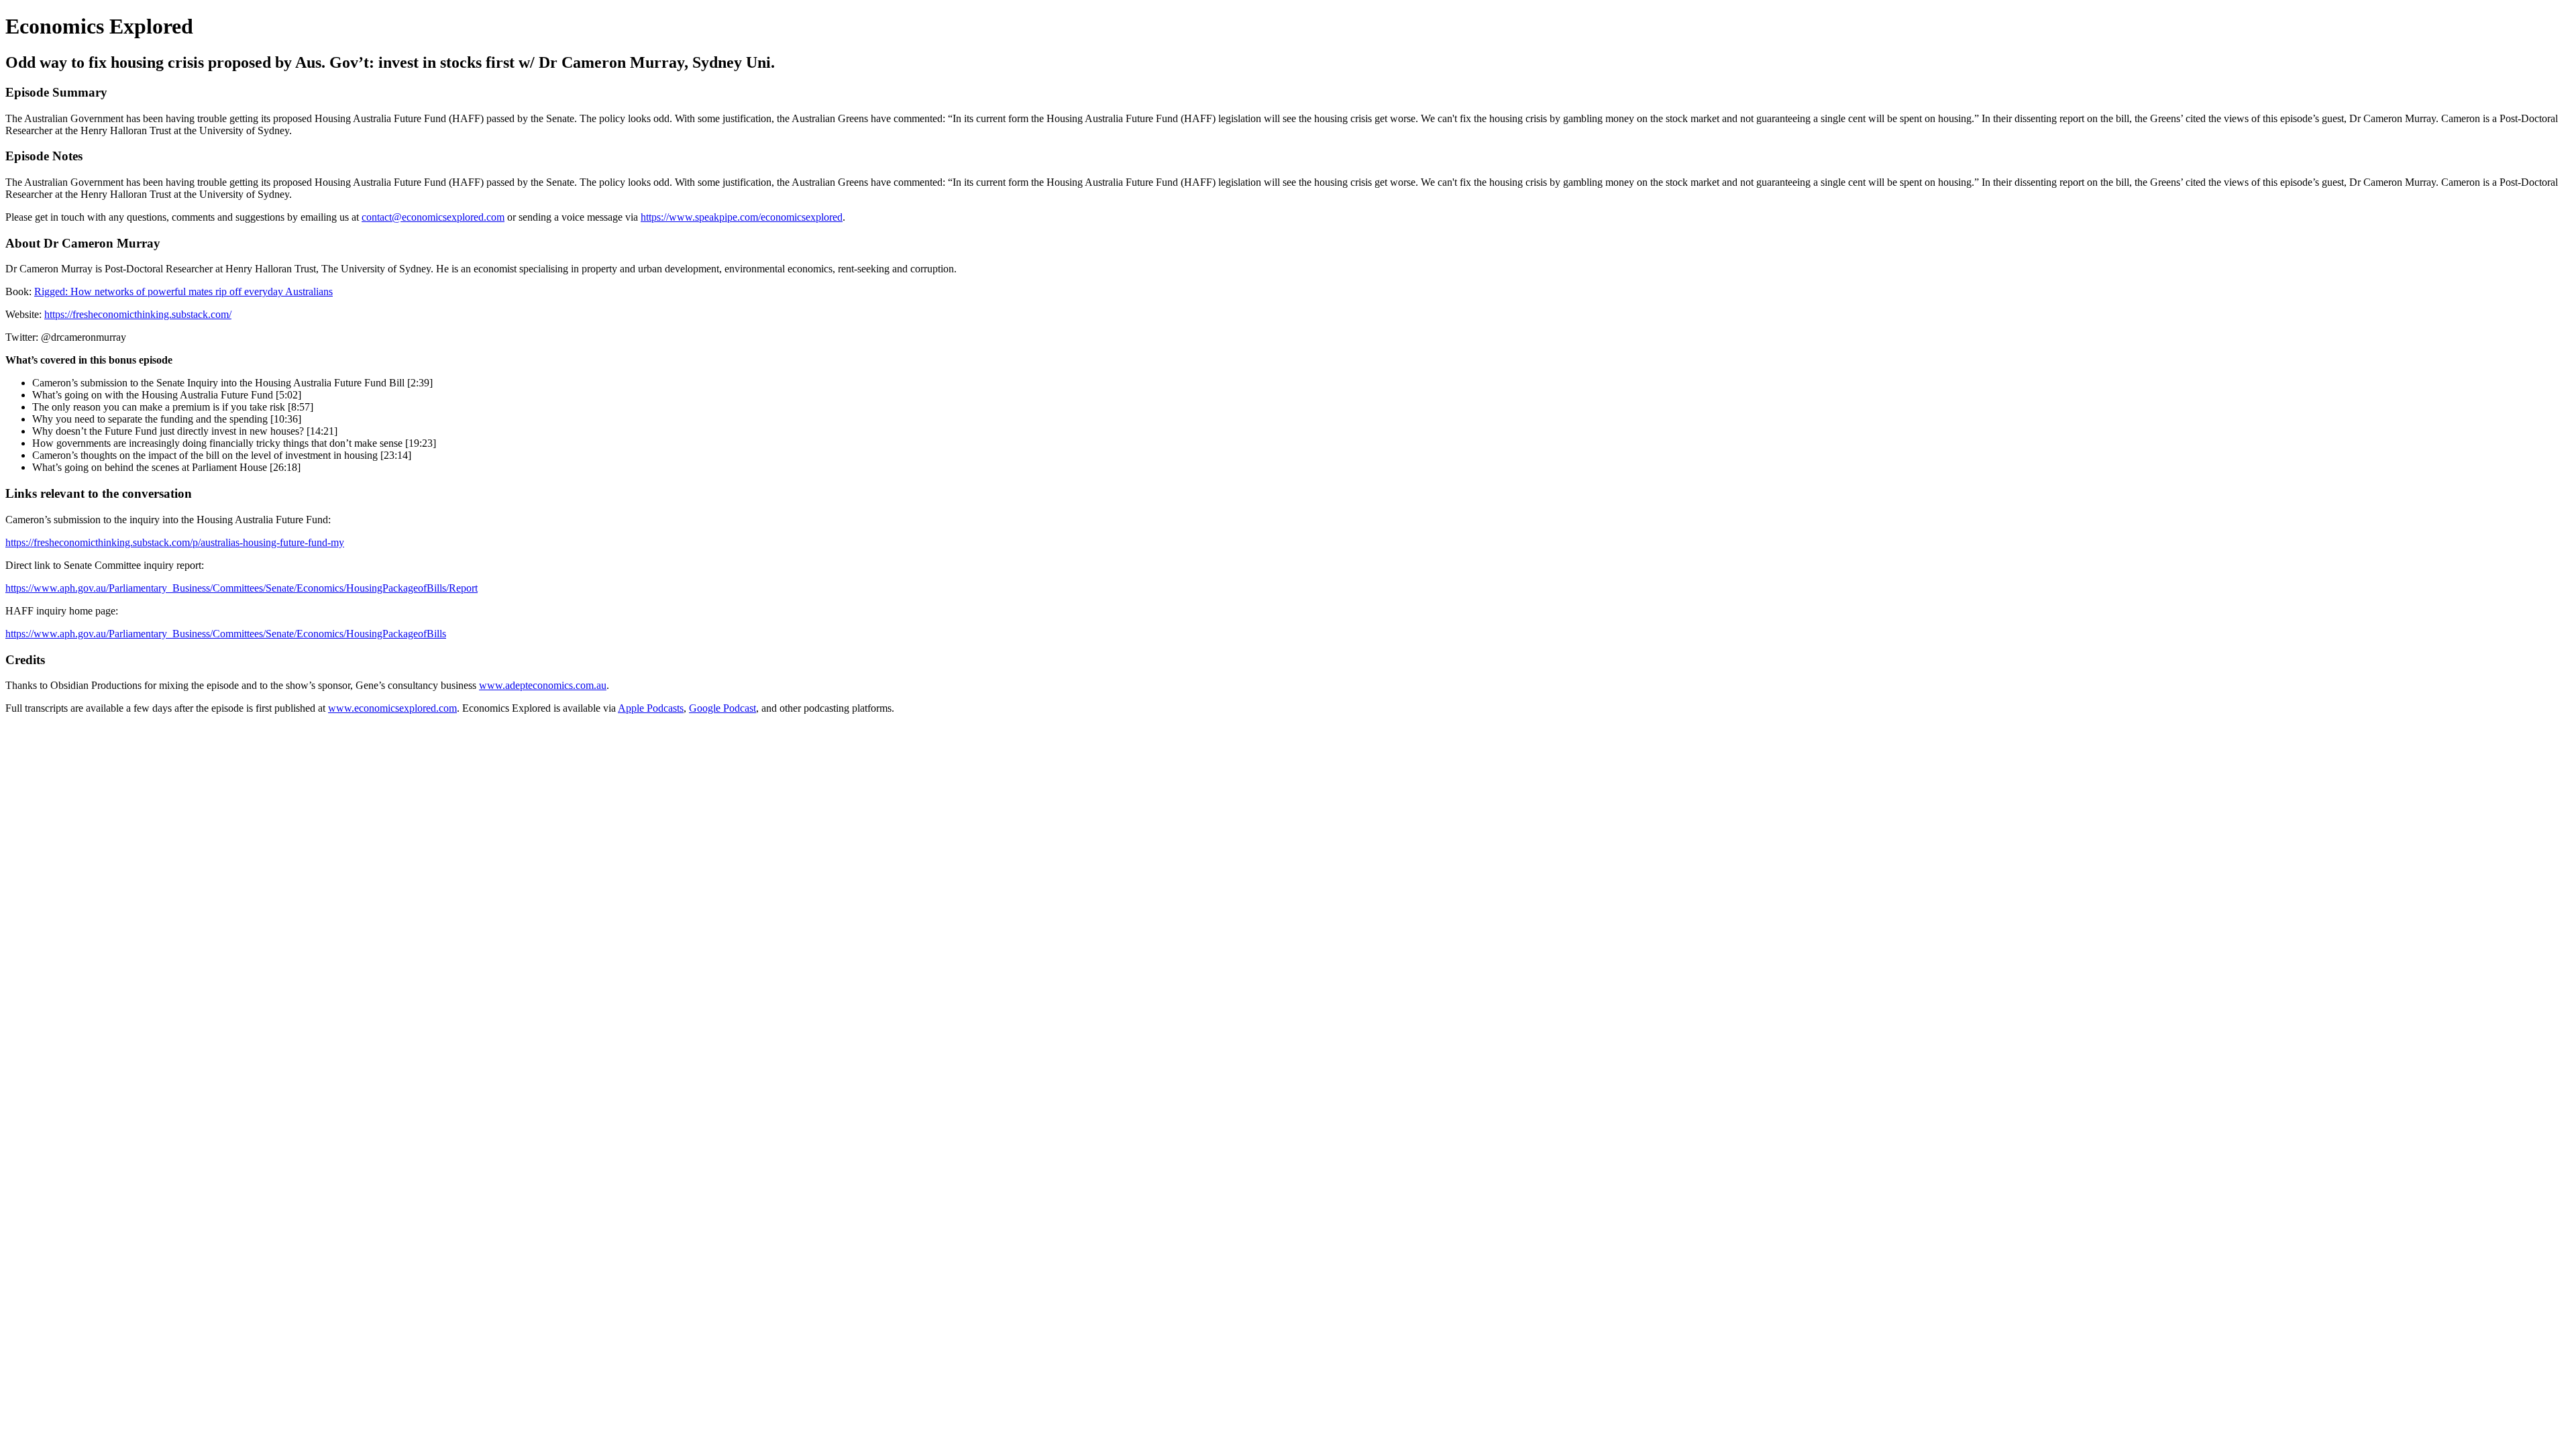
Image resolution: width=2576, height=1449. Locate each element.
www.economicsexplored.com (392, 708)
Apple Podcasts (651, 708)
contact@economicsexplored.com (433, 217)
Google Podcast (722, 708)
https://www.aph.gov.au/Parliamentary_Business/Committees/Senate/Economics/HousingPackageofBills (226, 634)
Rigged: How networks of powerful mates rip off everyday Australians (183, 291)
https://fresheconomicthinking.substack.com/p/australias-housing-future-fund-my (175, 542)
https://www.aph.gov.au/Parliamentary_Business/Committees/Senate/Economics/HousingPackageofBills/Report (241, 588)
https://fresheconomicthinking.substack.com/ (138, 314)
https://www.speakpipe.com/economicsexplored (742, 217)
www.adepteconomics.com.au (543, 685)
